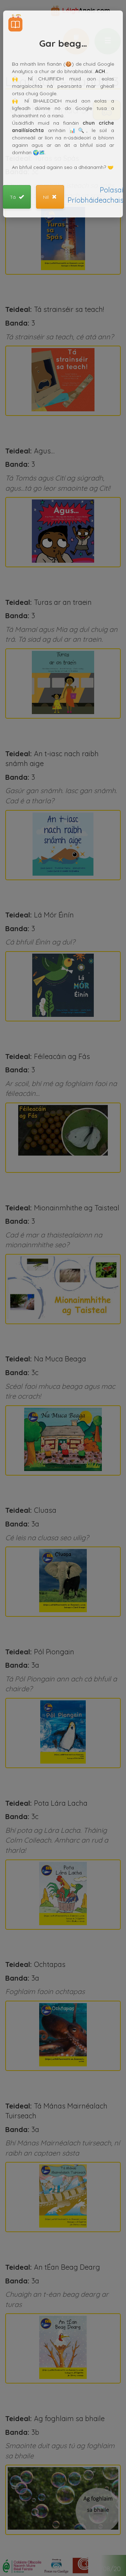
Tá (13, 197)
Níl (47, 197)
